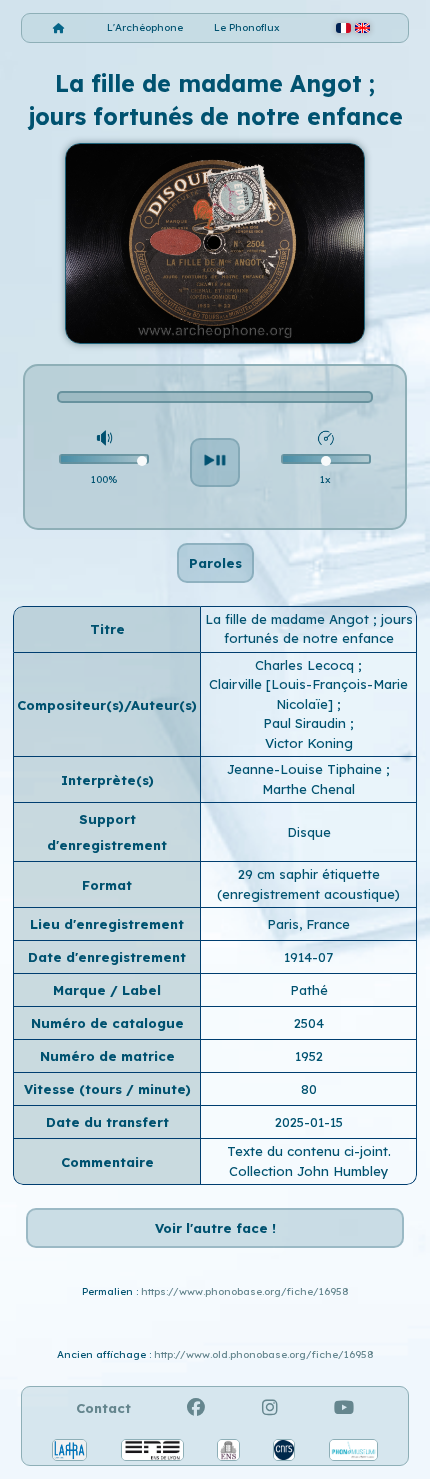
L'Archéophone (145, 27)
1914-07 (308, 957)
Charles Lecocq (306, 665)
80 (309, 1089)
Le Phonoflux (247, 27)
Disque (309, 832)
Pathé (309, 990)
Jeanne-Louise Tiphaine (306, 769)
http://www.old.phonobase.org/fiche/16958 (264, 1354)
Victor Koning (309, 743)
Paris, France (308, 924)
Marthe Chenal (308, 789)
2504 (309, 1023)
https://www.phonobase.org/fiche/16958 (245, 1291)
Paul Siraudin (306, 723)
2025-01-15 (309, 1122)
